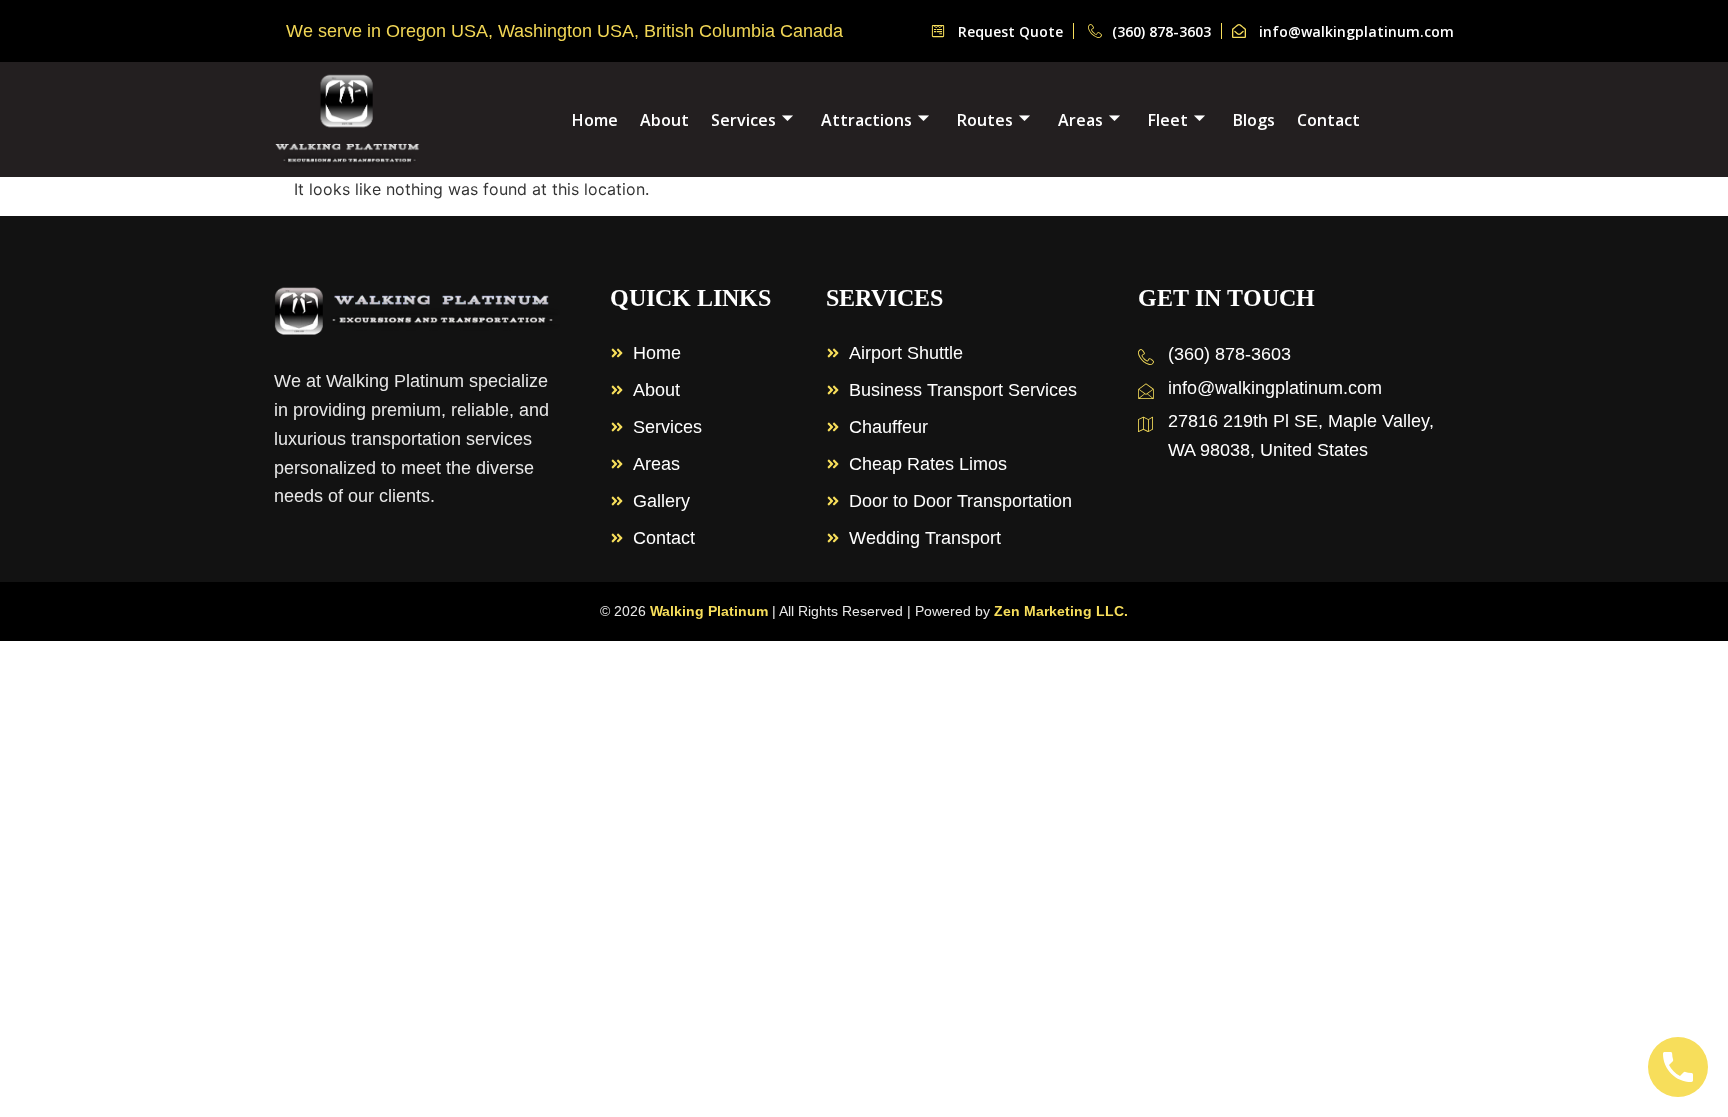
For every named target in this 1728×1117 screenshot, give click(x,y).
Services (743, 120)
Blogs (1254, 120)
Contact (1328, 120)
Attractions (866, 120)
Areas (1080, 120)
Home (595, 120)
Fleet (1168, 120)
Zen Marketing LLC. (1061, 611)
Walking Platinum (709, 611)
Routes (985, 120)
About (664, 120)
